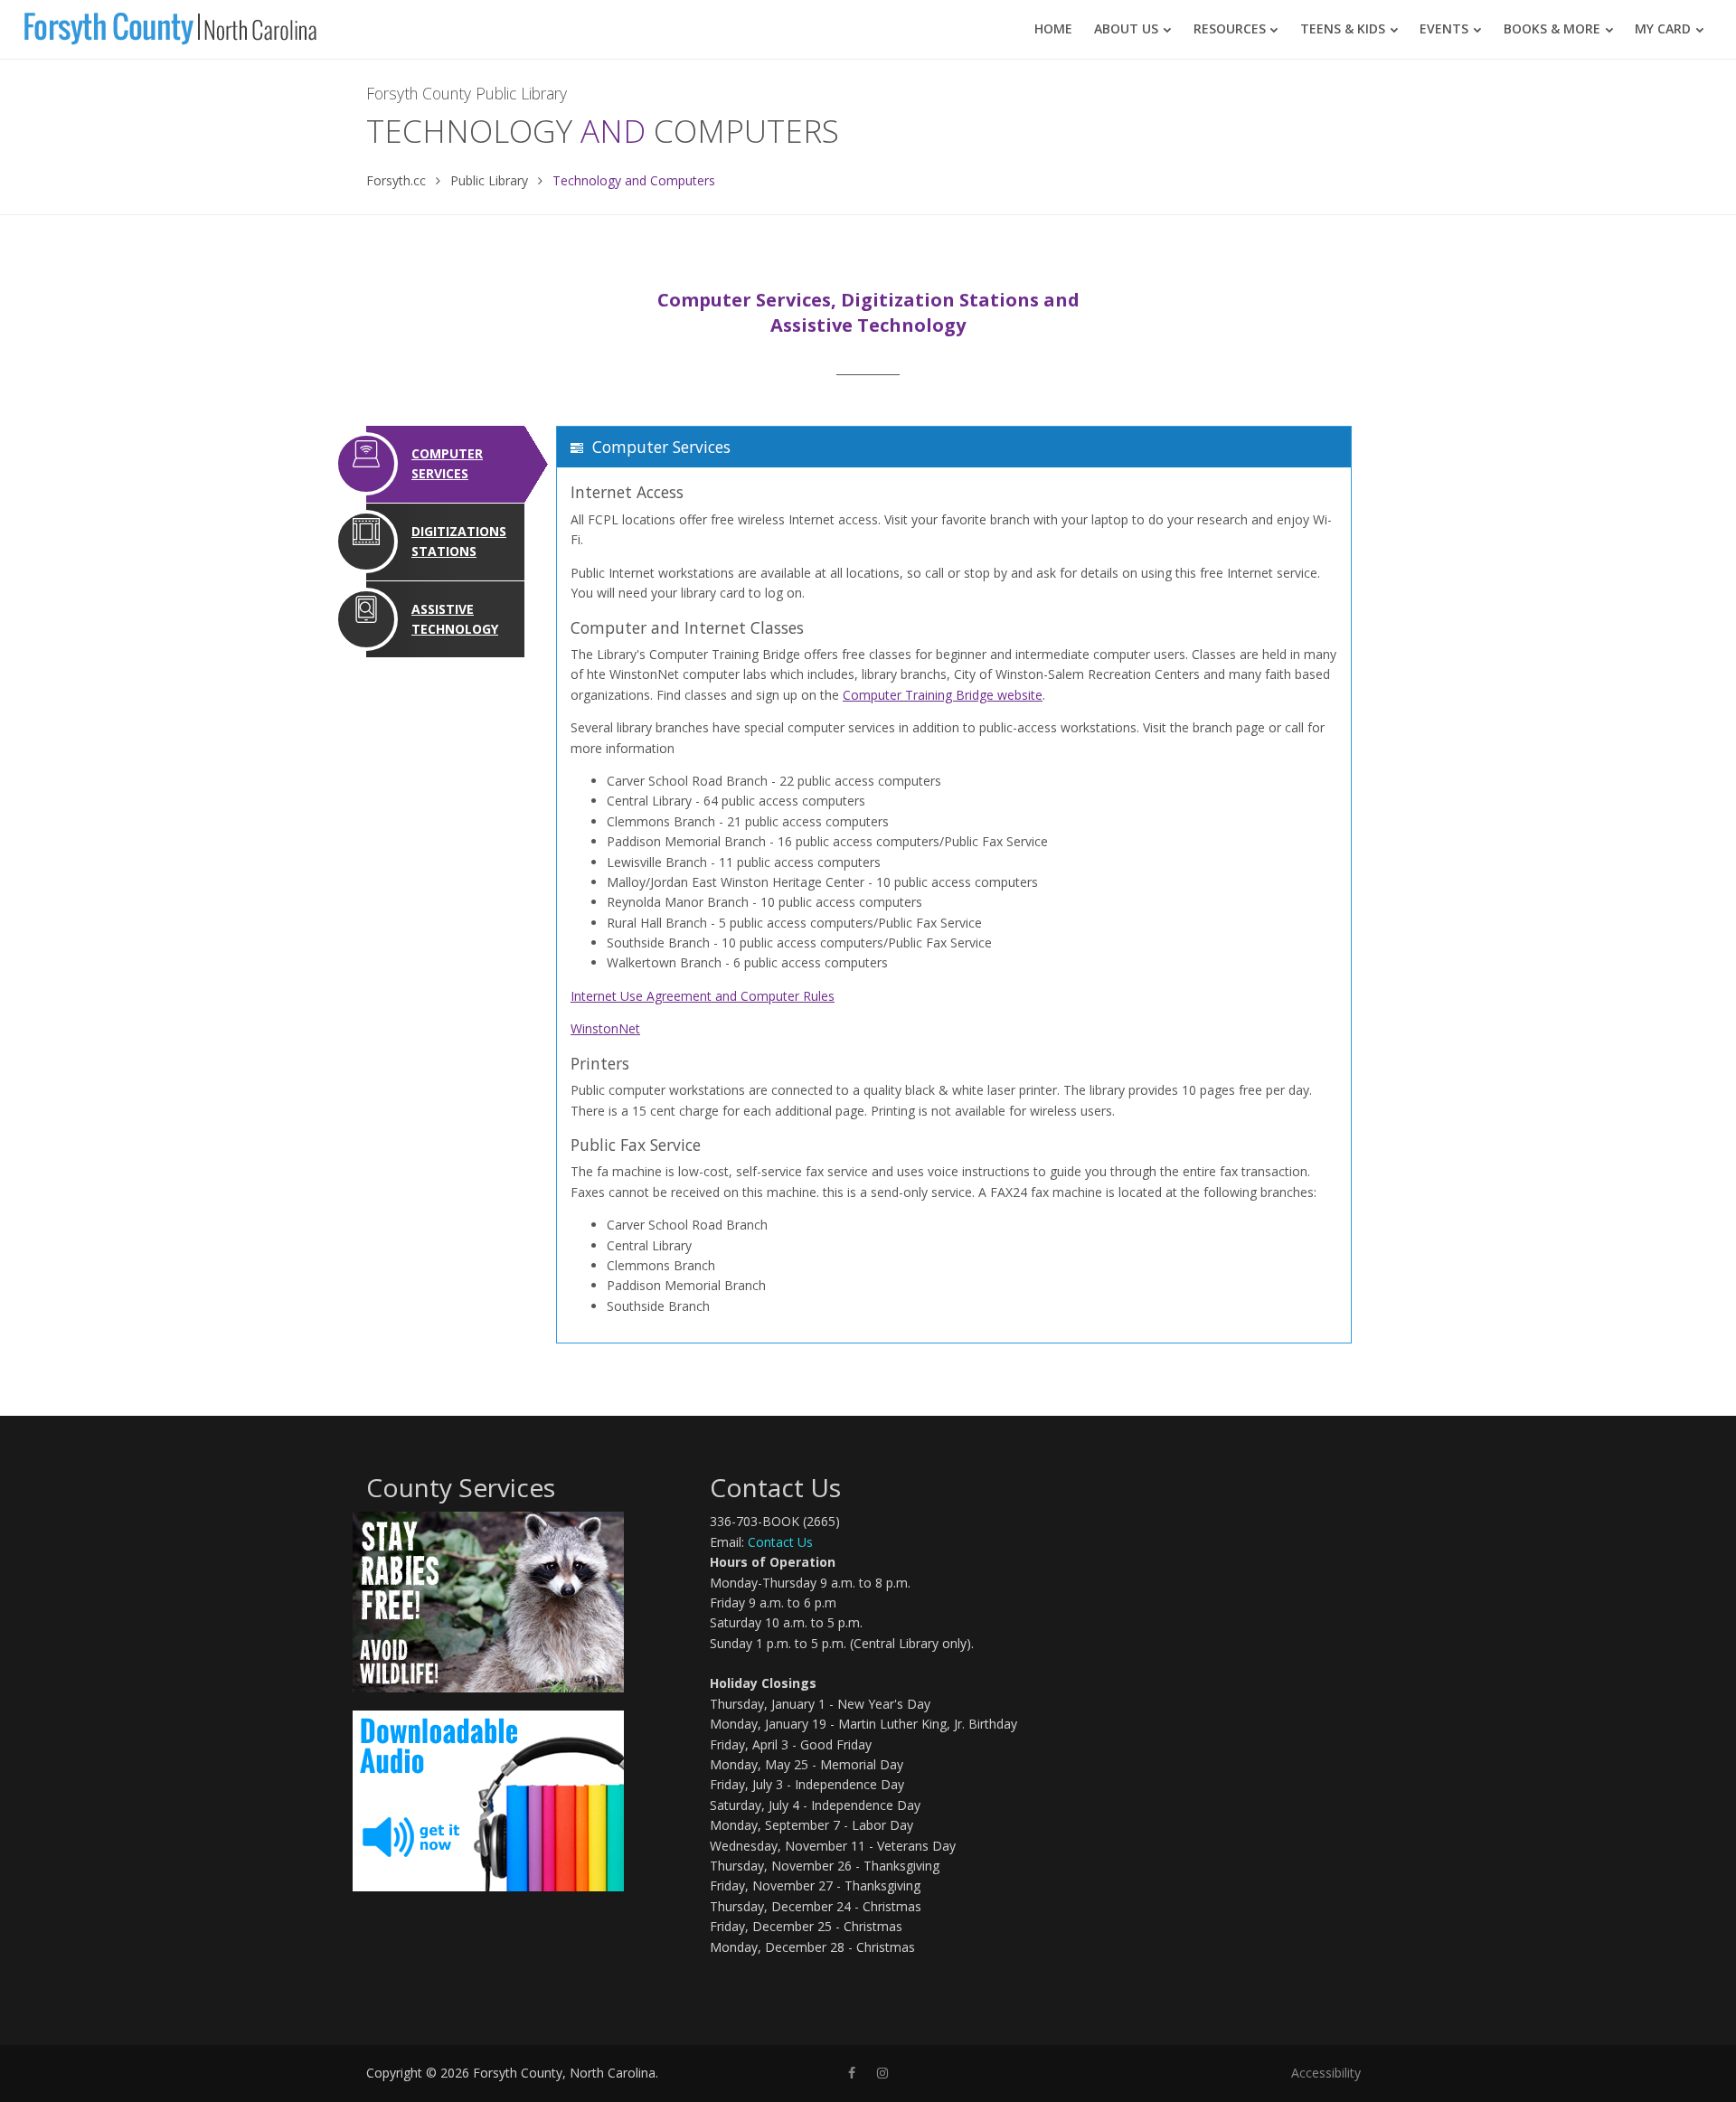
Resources (1230, 28)
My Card (1663, 28)
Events (1444, 28)
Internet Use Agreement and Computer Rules (703, 996)
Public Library (489, 180)
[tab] (445, 464)
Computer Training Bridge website (943, 695)
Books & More (1552, 28)
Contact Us (780, 1542)
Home (1053, 28)
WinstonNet (605, 1028)
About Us (1126, 28)
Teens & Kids (1343, 28)
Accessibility (1326, 2073)
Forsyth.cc (396, 180)
